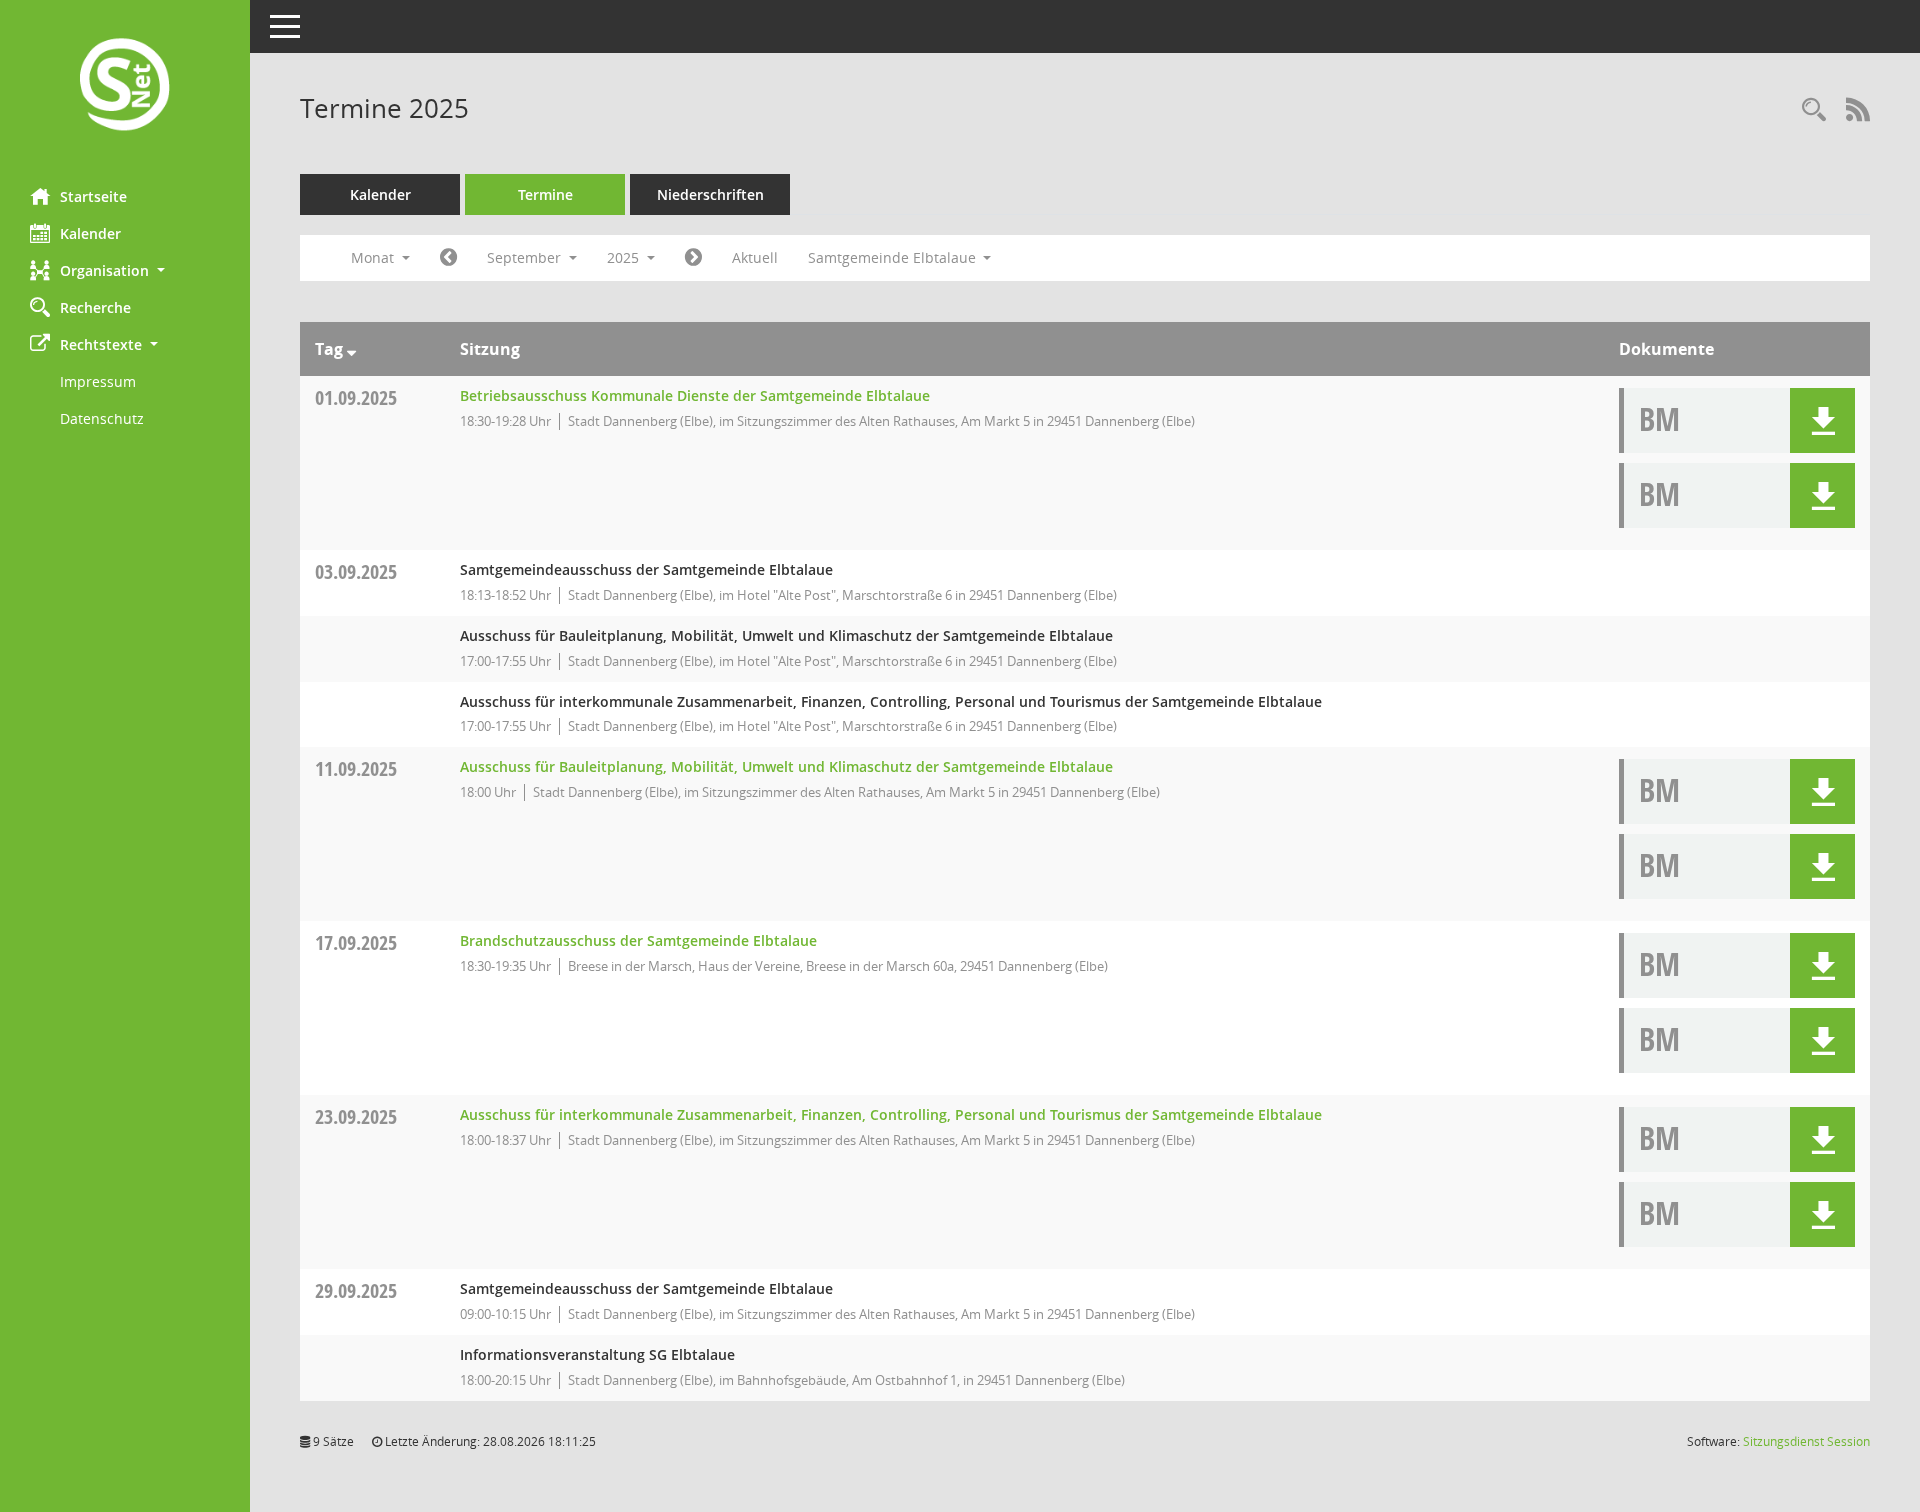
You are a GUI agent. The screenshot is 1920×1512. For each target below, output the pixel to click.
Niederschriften (710, 194)
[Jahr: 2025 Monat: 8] (448, 258)
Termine (545, 194)
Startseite (93, 196)
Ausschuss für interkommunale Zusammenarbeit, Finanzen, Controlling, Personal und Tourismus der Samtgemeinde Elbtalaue (891, 1114)
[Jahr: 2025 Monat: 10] (693, 258)
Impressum (98, 381)
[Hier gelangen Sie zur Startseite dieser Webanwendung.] (125, 86)
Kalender (90, 233)
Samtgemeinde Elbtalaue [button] (894, 257)
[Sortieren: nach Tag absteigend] (351, 349)
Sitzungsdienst (1806, 1441)
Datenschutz (102, 418)
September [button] (526, 257)
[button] (125, 270)
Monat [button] (374, 257)
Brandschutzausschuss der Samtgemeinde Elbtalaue (638, 940)
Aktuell (755, 257)
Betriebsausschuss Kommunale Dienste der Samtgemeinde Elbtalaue (695, 395)
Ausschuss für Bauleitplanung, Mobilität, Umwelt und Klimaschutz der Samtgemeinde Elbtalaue (786, 766)
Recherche (95, 307)
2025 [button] (625, 257)
